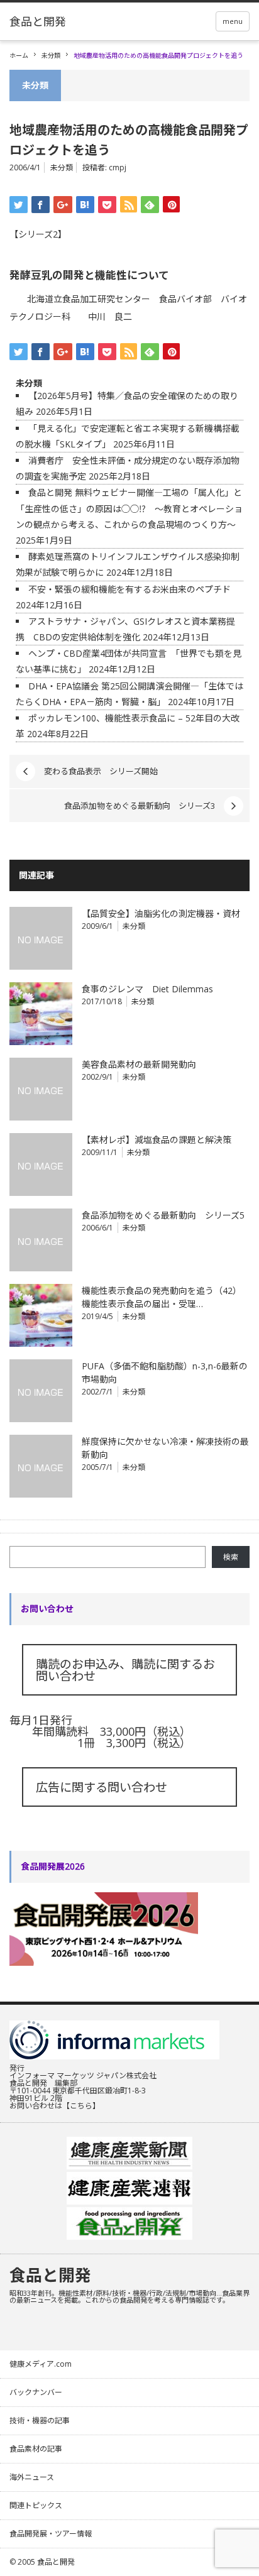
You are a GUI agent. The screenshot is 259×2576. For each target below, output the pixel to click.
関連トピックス (36, 2505)
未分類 (51, 55)
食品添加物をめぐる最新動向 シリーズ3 (140, 806)
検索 (231, 1557)
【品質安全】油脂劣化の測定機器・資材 (161, 913)
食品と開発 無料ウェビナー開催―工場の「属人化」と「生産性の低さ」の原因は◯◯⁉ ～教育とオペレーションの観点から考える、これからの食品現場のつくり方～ (129, 508)
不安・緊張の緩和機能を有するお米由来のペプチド (129, 589)
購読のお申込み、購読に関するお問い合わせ (125, 1670)
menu (233, 21)
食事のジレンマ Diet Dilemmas (147, 989)
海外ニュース (32, 2477)
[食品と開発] (38, 21)
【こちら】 (81, 2106)
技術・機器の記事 (40, 2420)
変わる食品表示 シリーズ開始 (101, 771)
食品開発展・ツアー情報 (51, 2534)
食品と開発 (50, 2275)
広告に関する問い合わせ (102, 1787)
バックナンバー (36, 2392)
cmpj (118, 167)
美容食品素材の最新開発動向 (139, 1064)
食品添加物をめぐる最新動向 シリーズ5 (163, 1215)
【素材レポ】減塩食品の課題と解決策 (157, 1140)
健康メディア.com (41, 2364)
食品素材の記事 (36, 2449)
